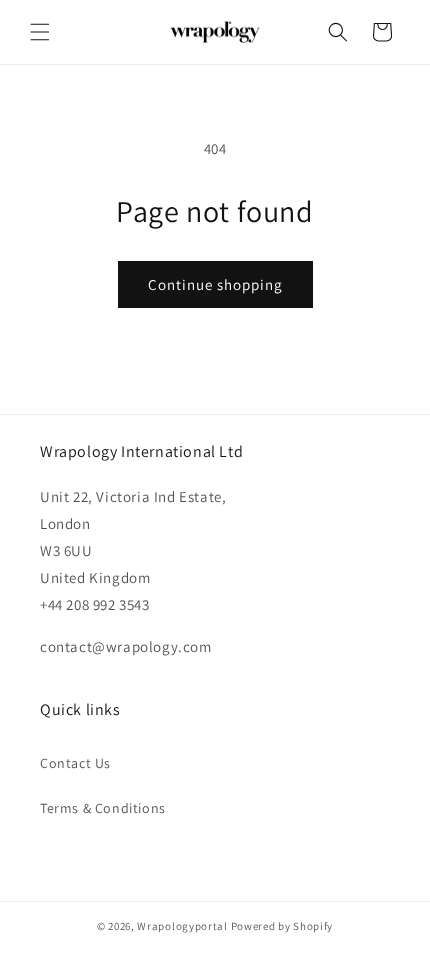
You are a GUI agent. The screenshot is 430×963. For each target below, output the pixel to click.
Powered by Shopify (282, 926)
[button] (40, 32)
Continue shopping (215, 284)
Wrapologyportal (182, 926)
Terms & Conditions (103, 808)
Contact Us (75, 763)
